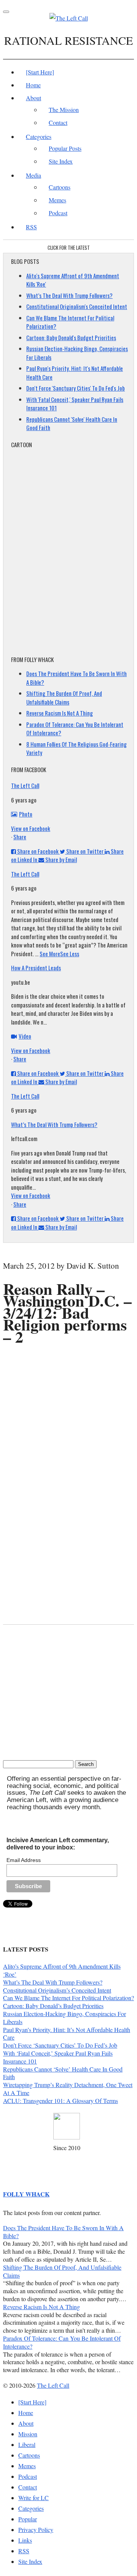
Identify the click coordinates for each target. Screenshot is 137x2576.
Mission (28, 2434)
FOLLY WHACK (26, 2194)
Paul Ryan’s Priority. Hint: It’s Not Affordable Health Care (67, 2034)
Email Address (24, 1860)
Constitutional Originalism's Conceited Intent (77, 306)
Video (25, 1036)
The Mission (64, 110)
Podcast (58, 213)
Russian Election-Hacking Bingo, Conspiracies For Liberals (65, 2018)
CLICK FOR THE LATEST (69, 248)
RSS (31, 227)
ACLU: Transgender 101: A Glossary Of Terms (61, 2101)
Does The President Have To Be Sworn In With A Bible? (63, 2232)
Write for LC (33, 2498)
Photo (26, 814)
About (33, 98)
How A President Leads (36, 968)
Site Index (61, 161)
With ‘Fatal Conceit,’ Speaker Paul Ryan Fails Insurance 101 (58, 2057)
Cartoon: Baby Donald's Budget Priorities (71, 337)
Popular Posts (65, 148)
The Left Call (25, 785)
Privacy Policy (36, 2529)
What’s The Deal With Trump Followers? (69, 295)
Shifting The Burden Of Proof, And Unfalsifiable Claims (64, 698)
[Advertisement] (70, 1362)
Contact (58, 122)
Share (20, 837)
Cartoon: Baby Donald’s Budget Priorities (53, 2006)
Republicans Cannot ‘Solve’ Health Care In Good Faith (63, 2073)
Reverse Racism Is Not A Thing (60, 713)
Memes (57, 200)
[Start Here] (40, 72)
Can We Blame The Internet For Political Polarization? (68, 1998)
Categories (39, 136)
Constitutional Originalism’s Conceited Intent (57, 1990)
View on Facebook (31, 828)
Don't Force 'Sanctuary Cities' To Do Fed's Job (76, 388)
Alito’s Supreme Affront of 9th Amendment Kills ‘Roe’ (62, 1970)
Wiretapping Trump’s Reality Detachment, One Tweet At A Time (68, 2089)
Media (33, 175)
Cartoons (60, 187)
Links (25, 2540)
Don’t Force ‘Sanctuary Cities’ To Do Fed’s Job (60, 2045)
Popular (28, 2519)
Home (33, 85)
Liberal (27, 2444)
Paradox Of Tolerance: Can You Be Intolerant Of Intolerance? (62, 2342)
